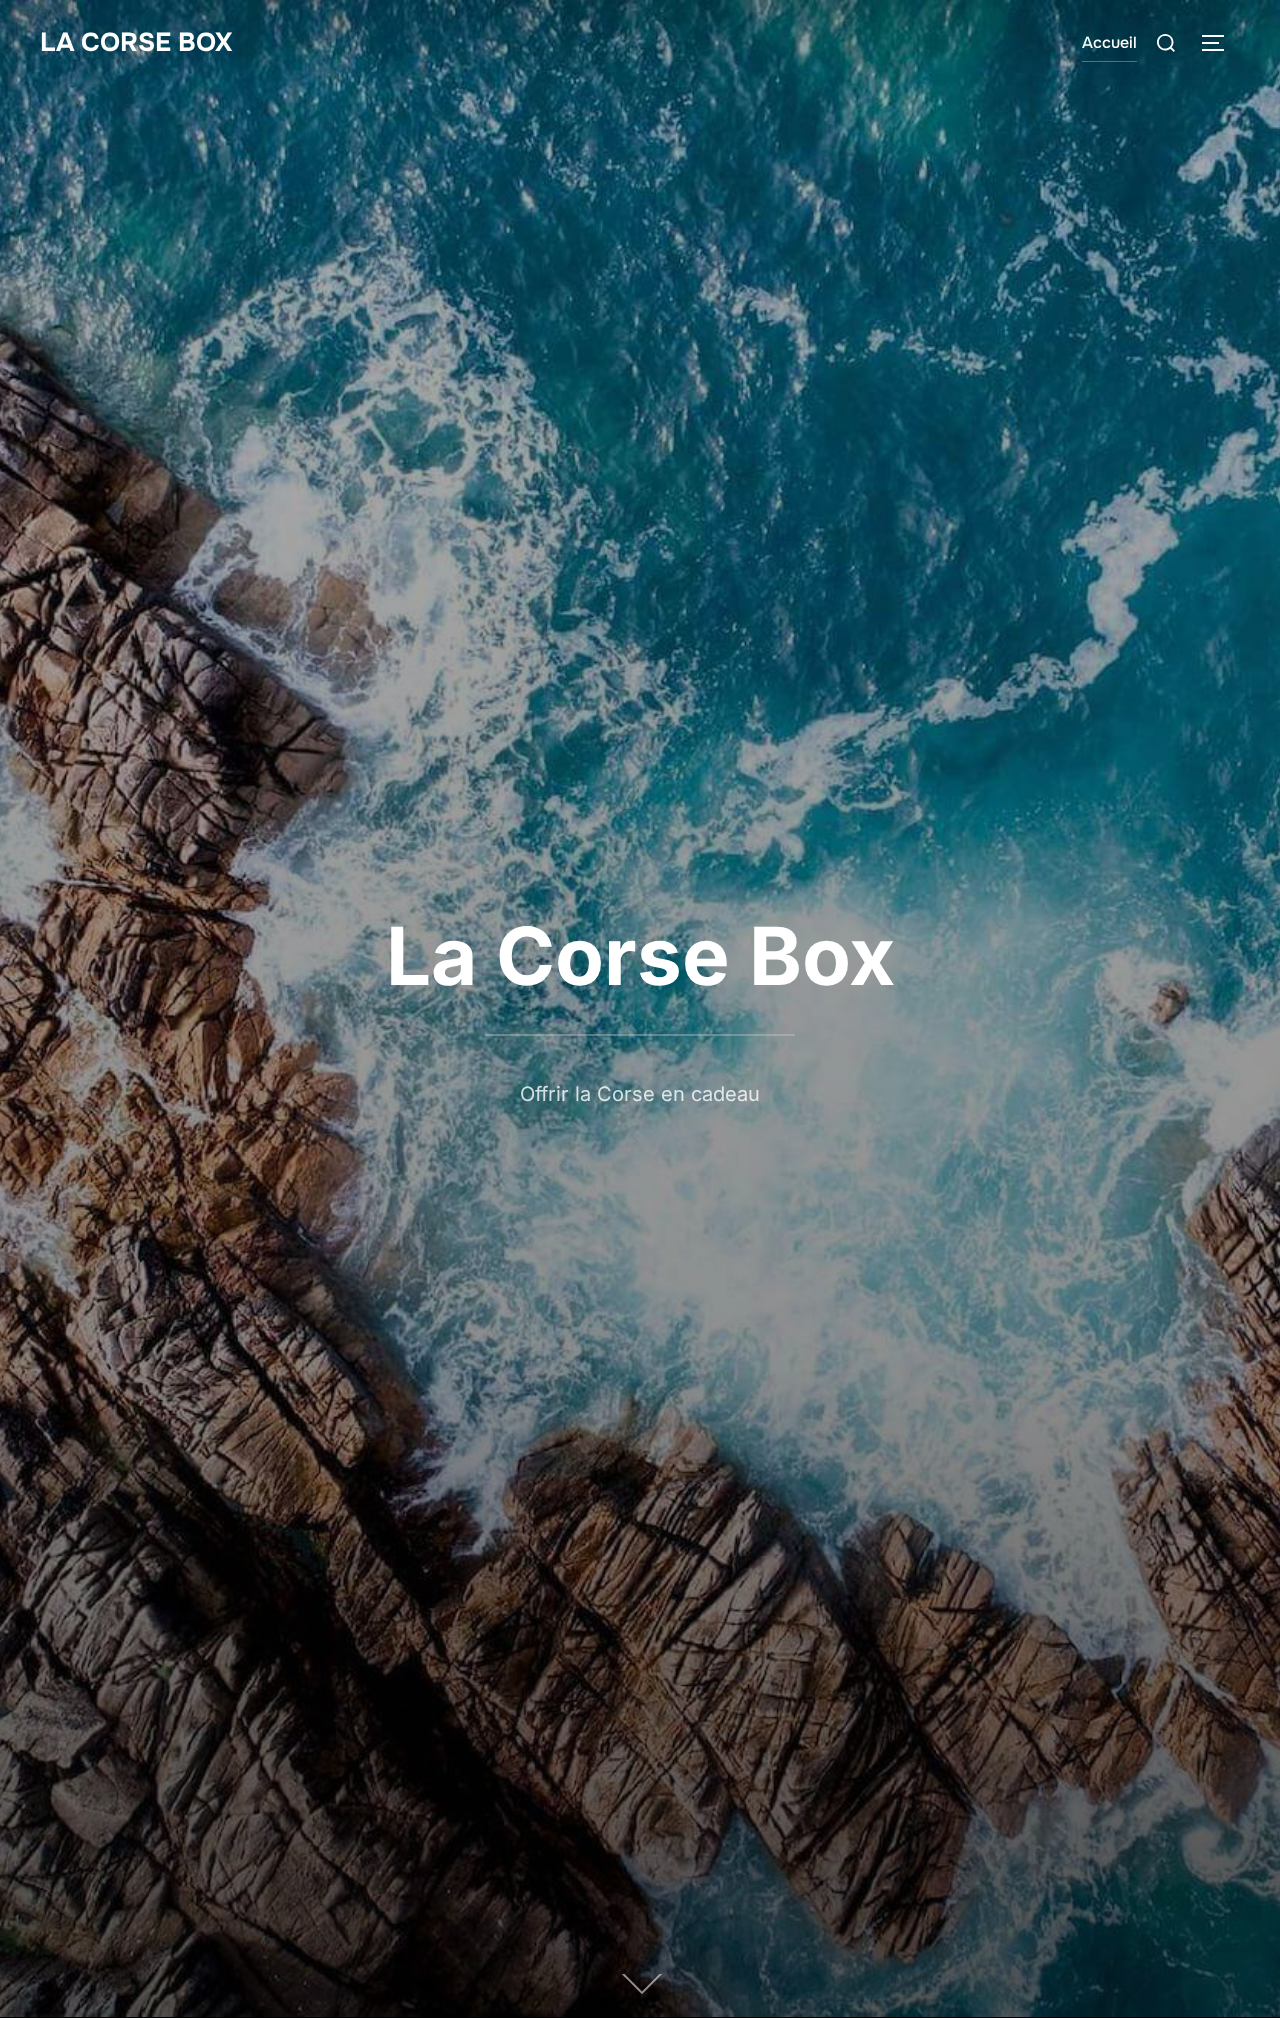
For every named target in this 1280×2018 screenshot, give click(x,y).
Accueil (1109, 42)
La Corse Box (136, 42)
